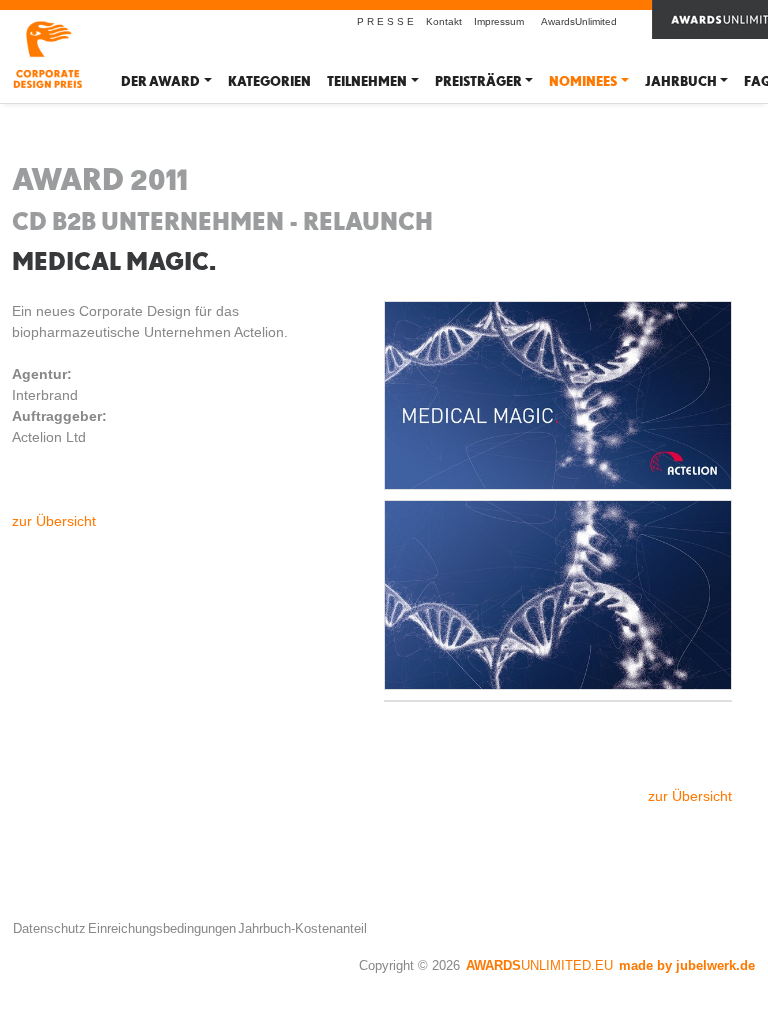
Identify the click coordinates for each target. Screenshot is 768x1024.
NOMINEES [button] (583, 81)
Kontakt (444, 21)
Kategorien (269, 81)
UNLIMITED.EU (539, 965)
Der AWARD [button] (160, 81)
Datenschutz (49, 928)
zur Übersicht (54, 521)
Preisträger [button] (478, 81)
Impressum (499, 21)
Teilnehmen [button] (367, 81)
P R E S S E (385, 21)
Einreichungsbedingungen (162, 928)
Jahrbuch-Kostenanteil (302, 928)
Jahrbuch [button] (681, 81)
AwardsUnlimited (579, 21)
